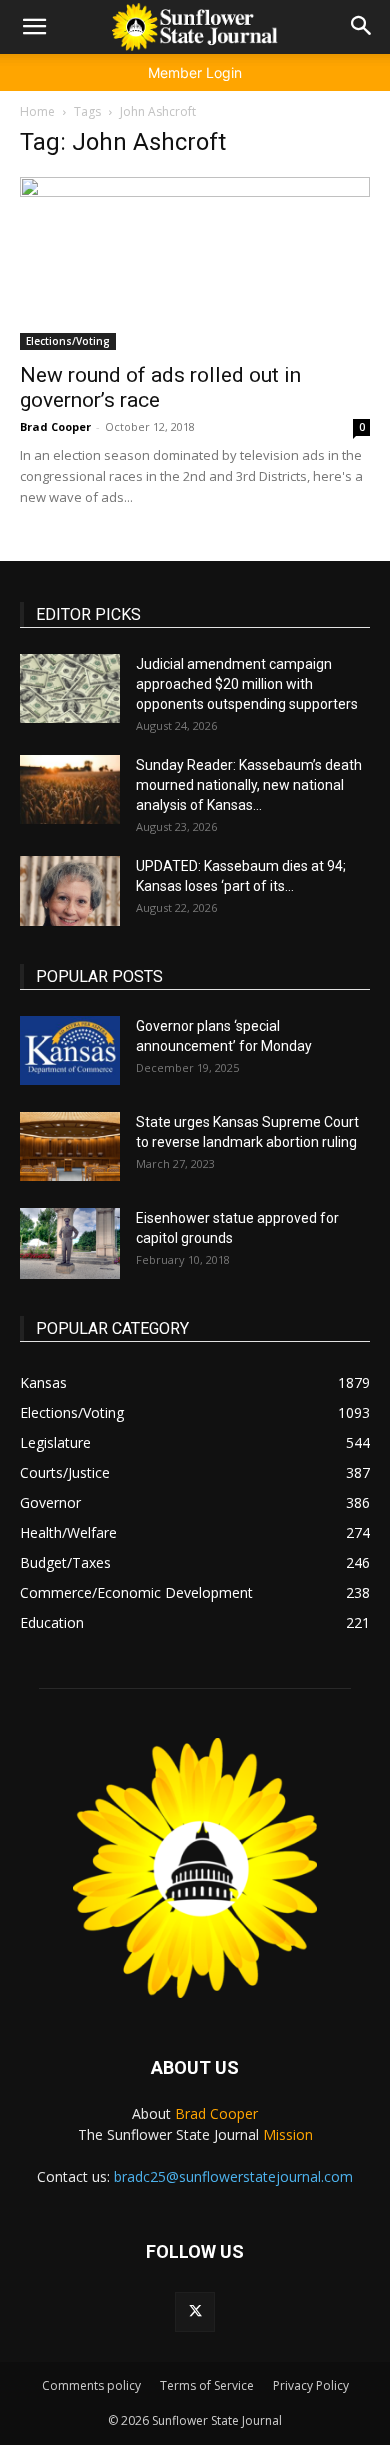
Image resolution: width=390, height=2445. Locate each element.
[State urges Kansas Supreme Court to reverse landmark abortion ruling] (70, 1146)
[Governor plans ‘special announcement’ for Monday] (70, 1050)
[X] (195, 2312)
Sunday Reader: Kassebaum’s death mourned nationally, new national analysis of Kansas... (249, 785)
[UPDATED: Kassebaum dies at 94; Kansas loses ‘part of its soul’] (70, 891)
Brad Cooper (55, 426)
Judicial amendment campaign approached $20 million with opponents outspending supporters (247, 684)
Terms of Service (207, 2385)
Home (37, 111)
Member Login (195, 72)
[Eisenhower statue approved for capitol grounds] (70, 1243)
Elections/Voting (68, 341)
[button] (34, 27)
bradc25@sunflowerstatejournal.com (233, 2176)
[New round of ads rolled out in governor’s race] (195, 263)
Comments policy (91, 2385)
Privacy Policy (311, 2385)
